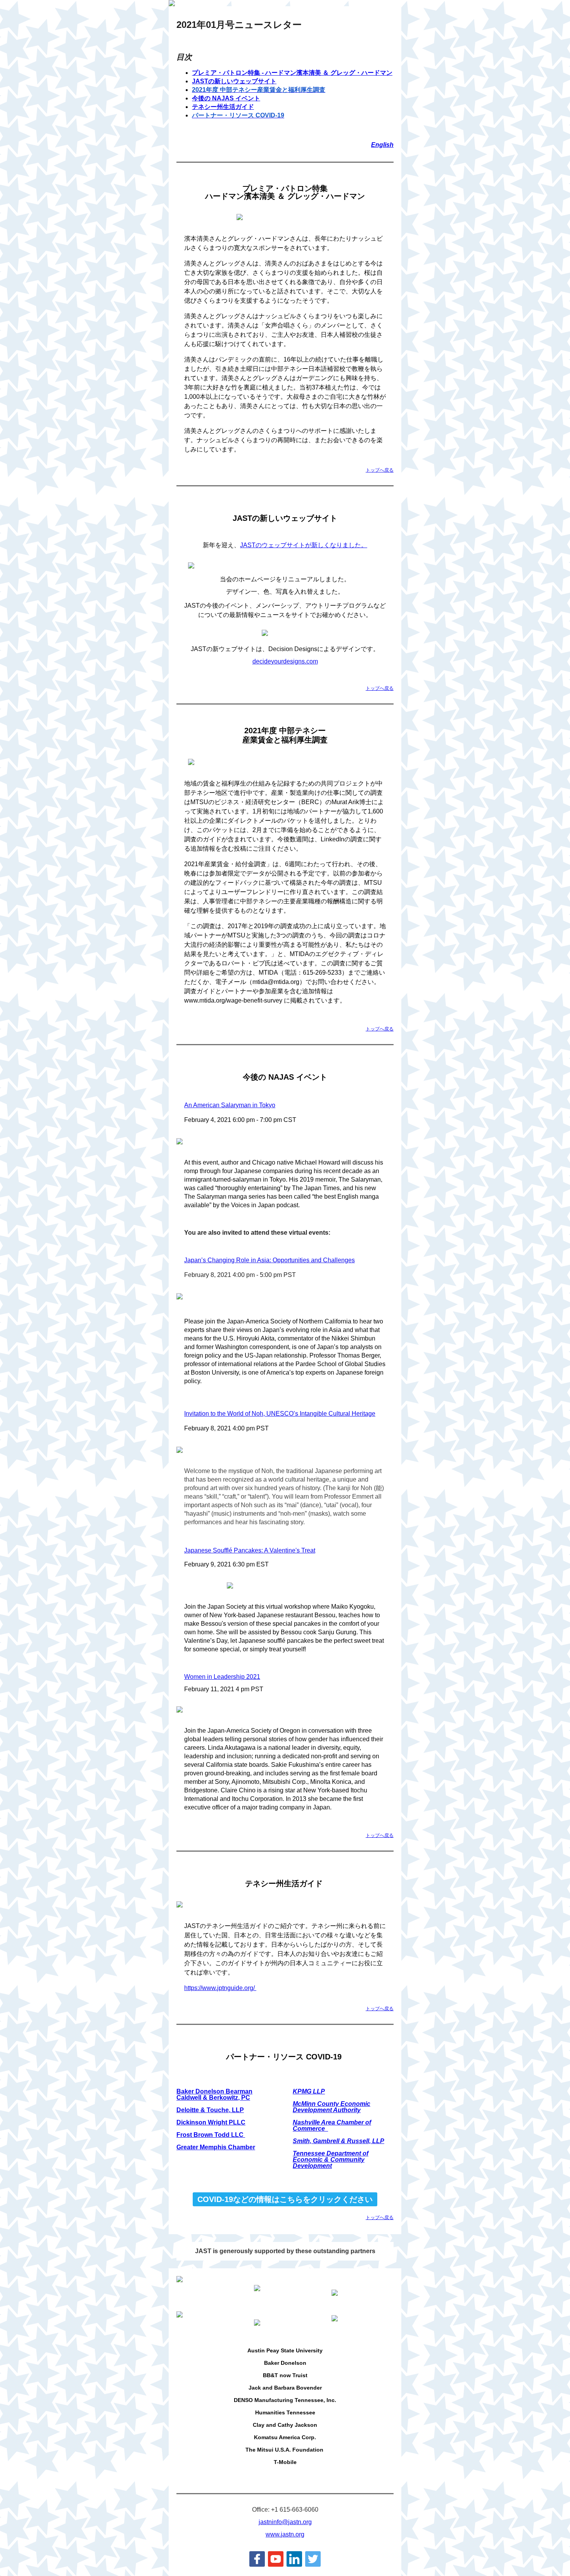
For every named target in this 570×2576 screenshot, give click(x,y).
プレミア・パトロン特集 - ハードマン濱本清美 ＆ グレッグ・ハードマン (292, 73)
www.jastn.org (285, 2534)
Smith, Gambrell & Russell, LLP (339, 2141)
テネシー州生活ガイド (223, 107)
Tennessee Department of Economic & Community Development (331, 2160)
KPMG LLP (309, 2091)
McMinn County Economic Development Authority (332, 2107)
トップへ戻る (380, 470)
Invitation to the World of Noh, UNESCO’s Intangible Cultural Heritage (280, 1414)
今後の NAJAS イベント (226, 98)
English (382, 145)
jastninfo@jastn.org (285, 2522)
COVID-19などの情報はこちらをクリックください (285, 2199)
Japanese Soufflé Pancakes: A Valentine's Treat (250, 1550)
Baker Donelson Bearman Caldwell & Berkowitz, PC (214, 2094)
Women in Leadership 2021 (222, 1677)
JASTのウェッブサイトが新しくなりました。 (304, 545)
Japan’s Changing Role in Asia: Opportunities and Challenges (269, 1260)
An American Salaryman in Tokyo (230, 1105)
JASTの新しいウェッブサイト (234, 81)
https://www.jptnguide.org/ (220, 1988)
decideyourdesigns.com (285, 661)
